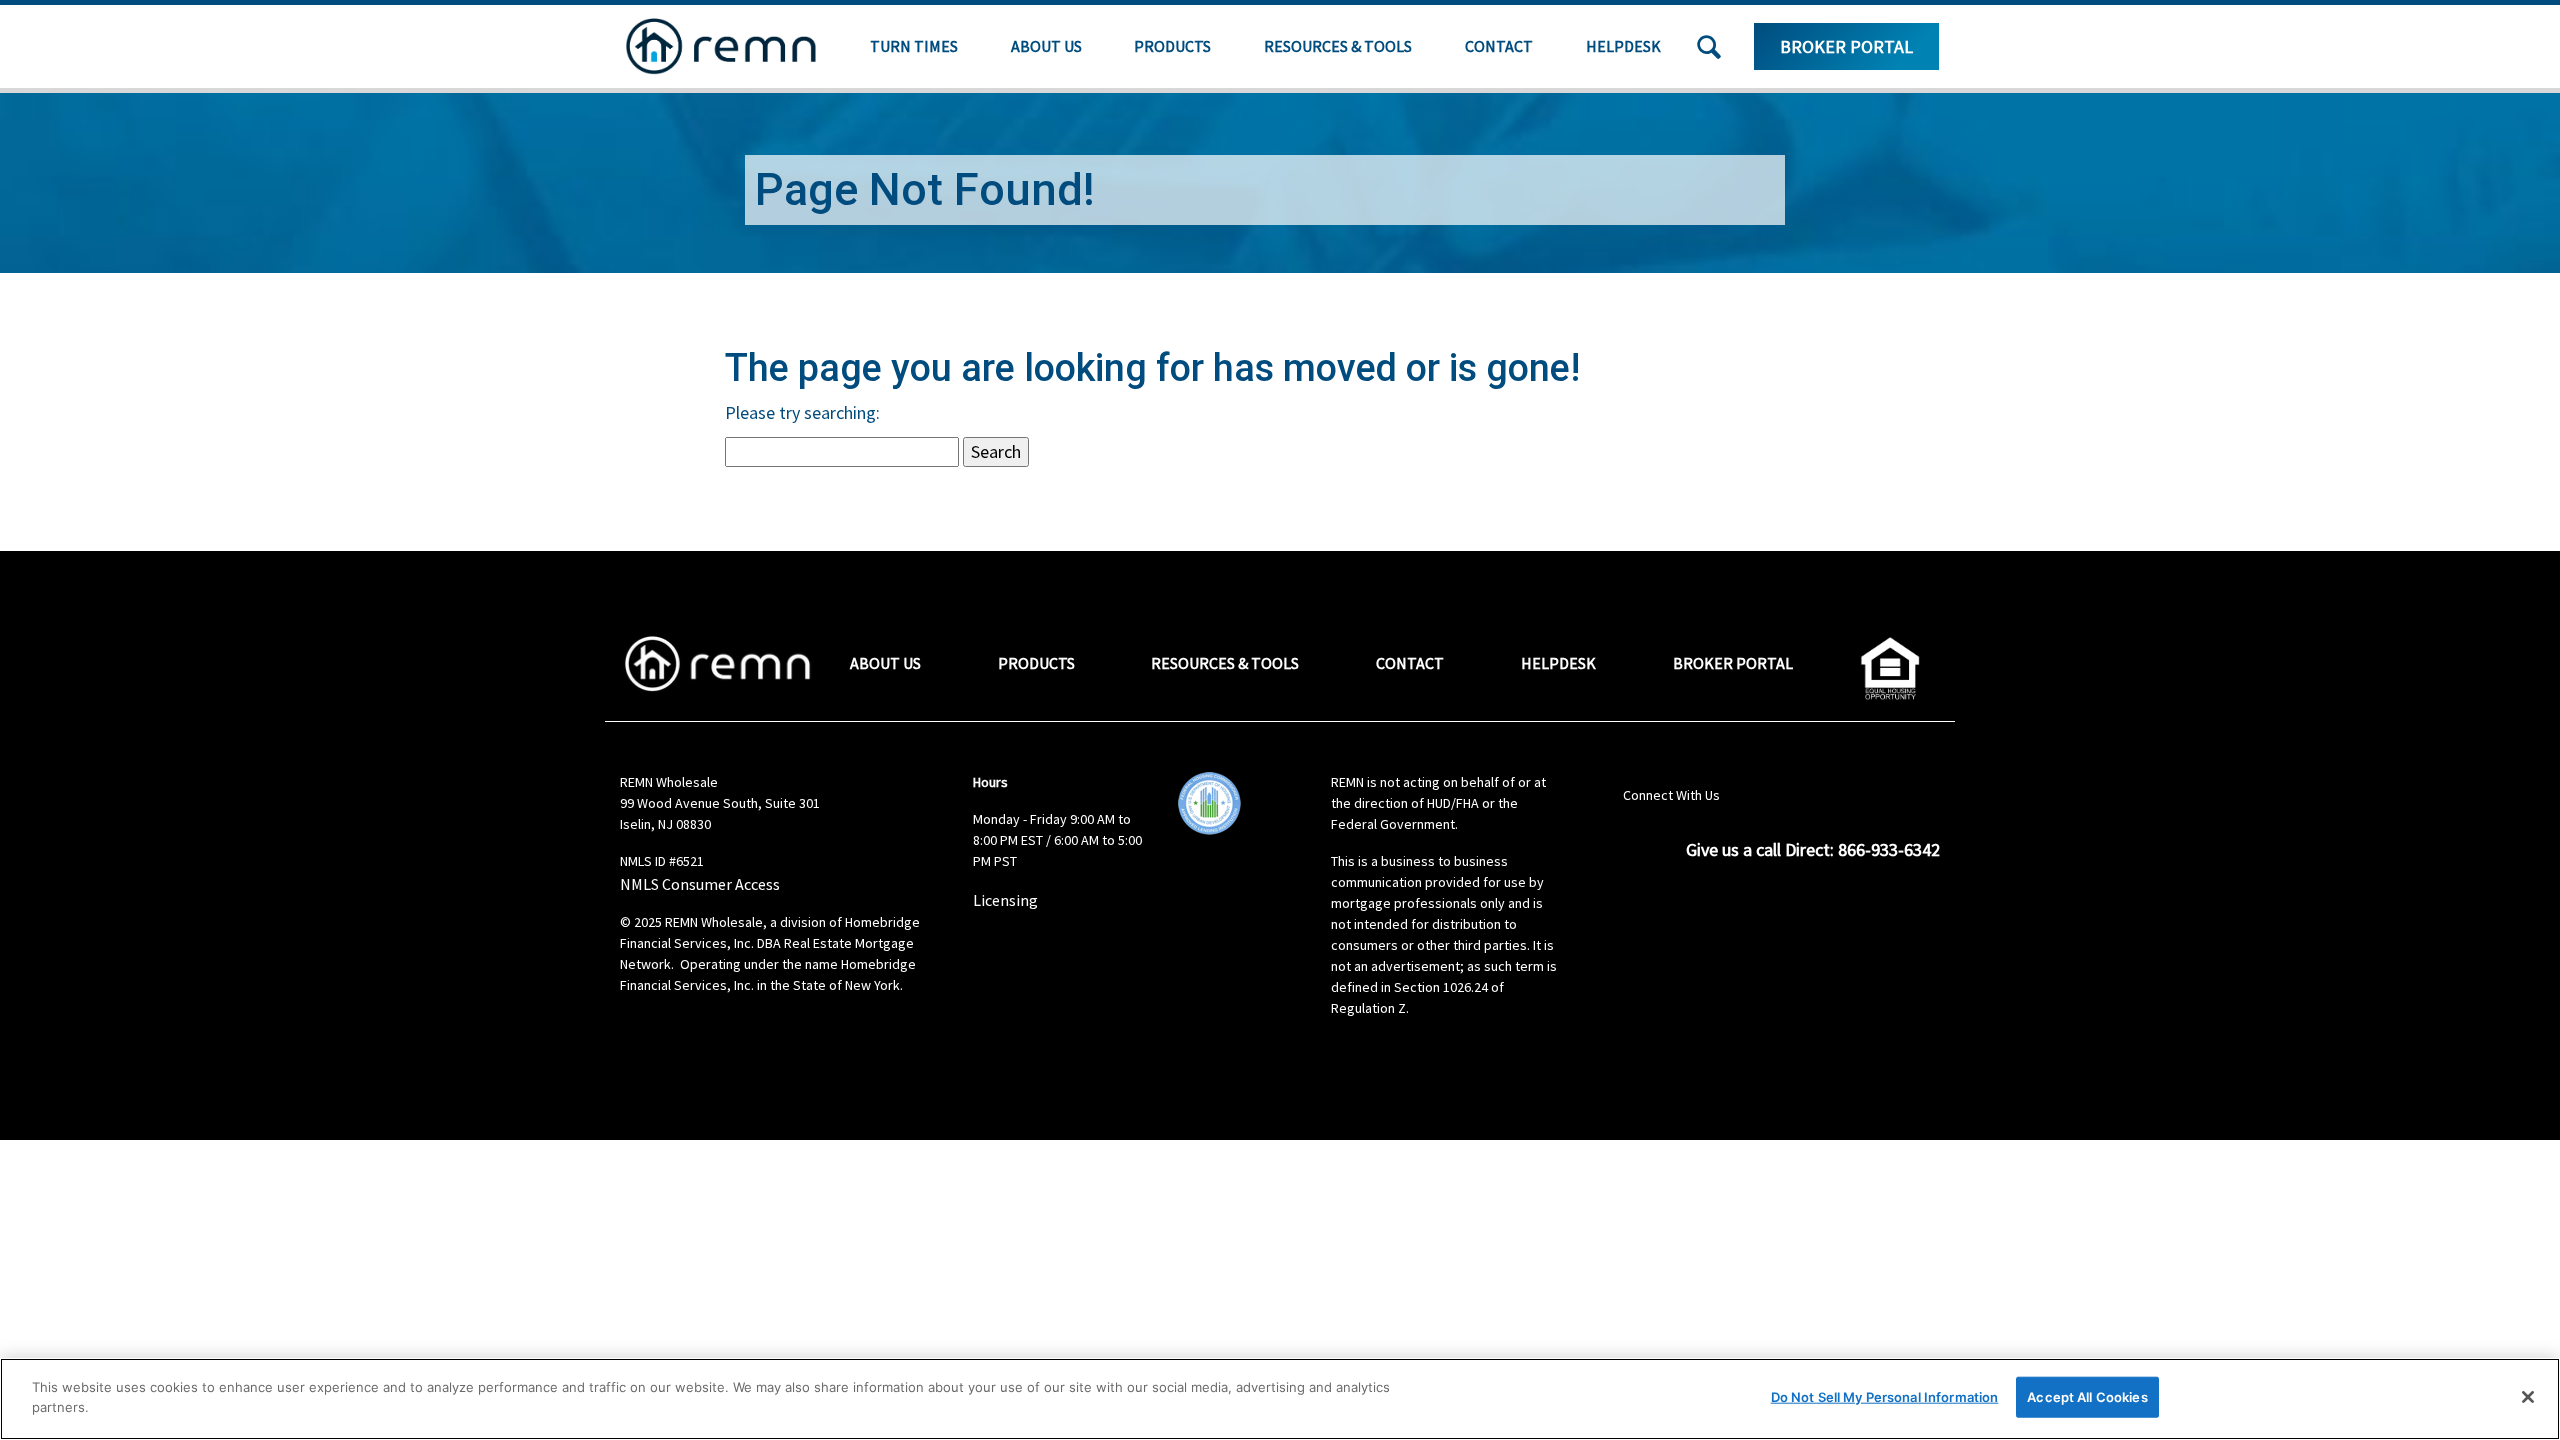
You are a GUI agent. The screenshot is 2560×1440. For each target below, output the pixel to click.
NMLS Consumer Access (700, 884)
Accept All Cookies (2087, 1397)
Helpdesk (1623, 46)
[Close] (2528, 1397)
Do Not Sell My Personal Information (1885, 1397)
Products (1172, 46)
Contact (1499, 46)
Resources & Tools (1338, 46)
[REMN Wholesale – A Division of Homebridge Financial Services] (721, 46)
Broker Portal (1846, 46)
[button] (1709, 47)
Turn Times (914, 46)
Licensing (1005, 900)
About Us (1046, 46)
